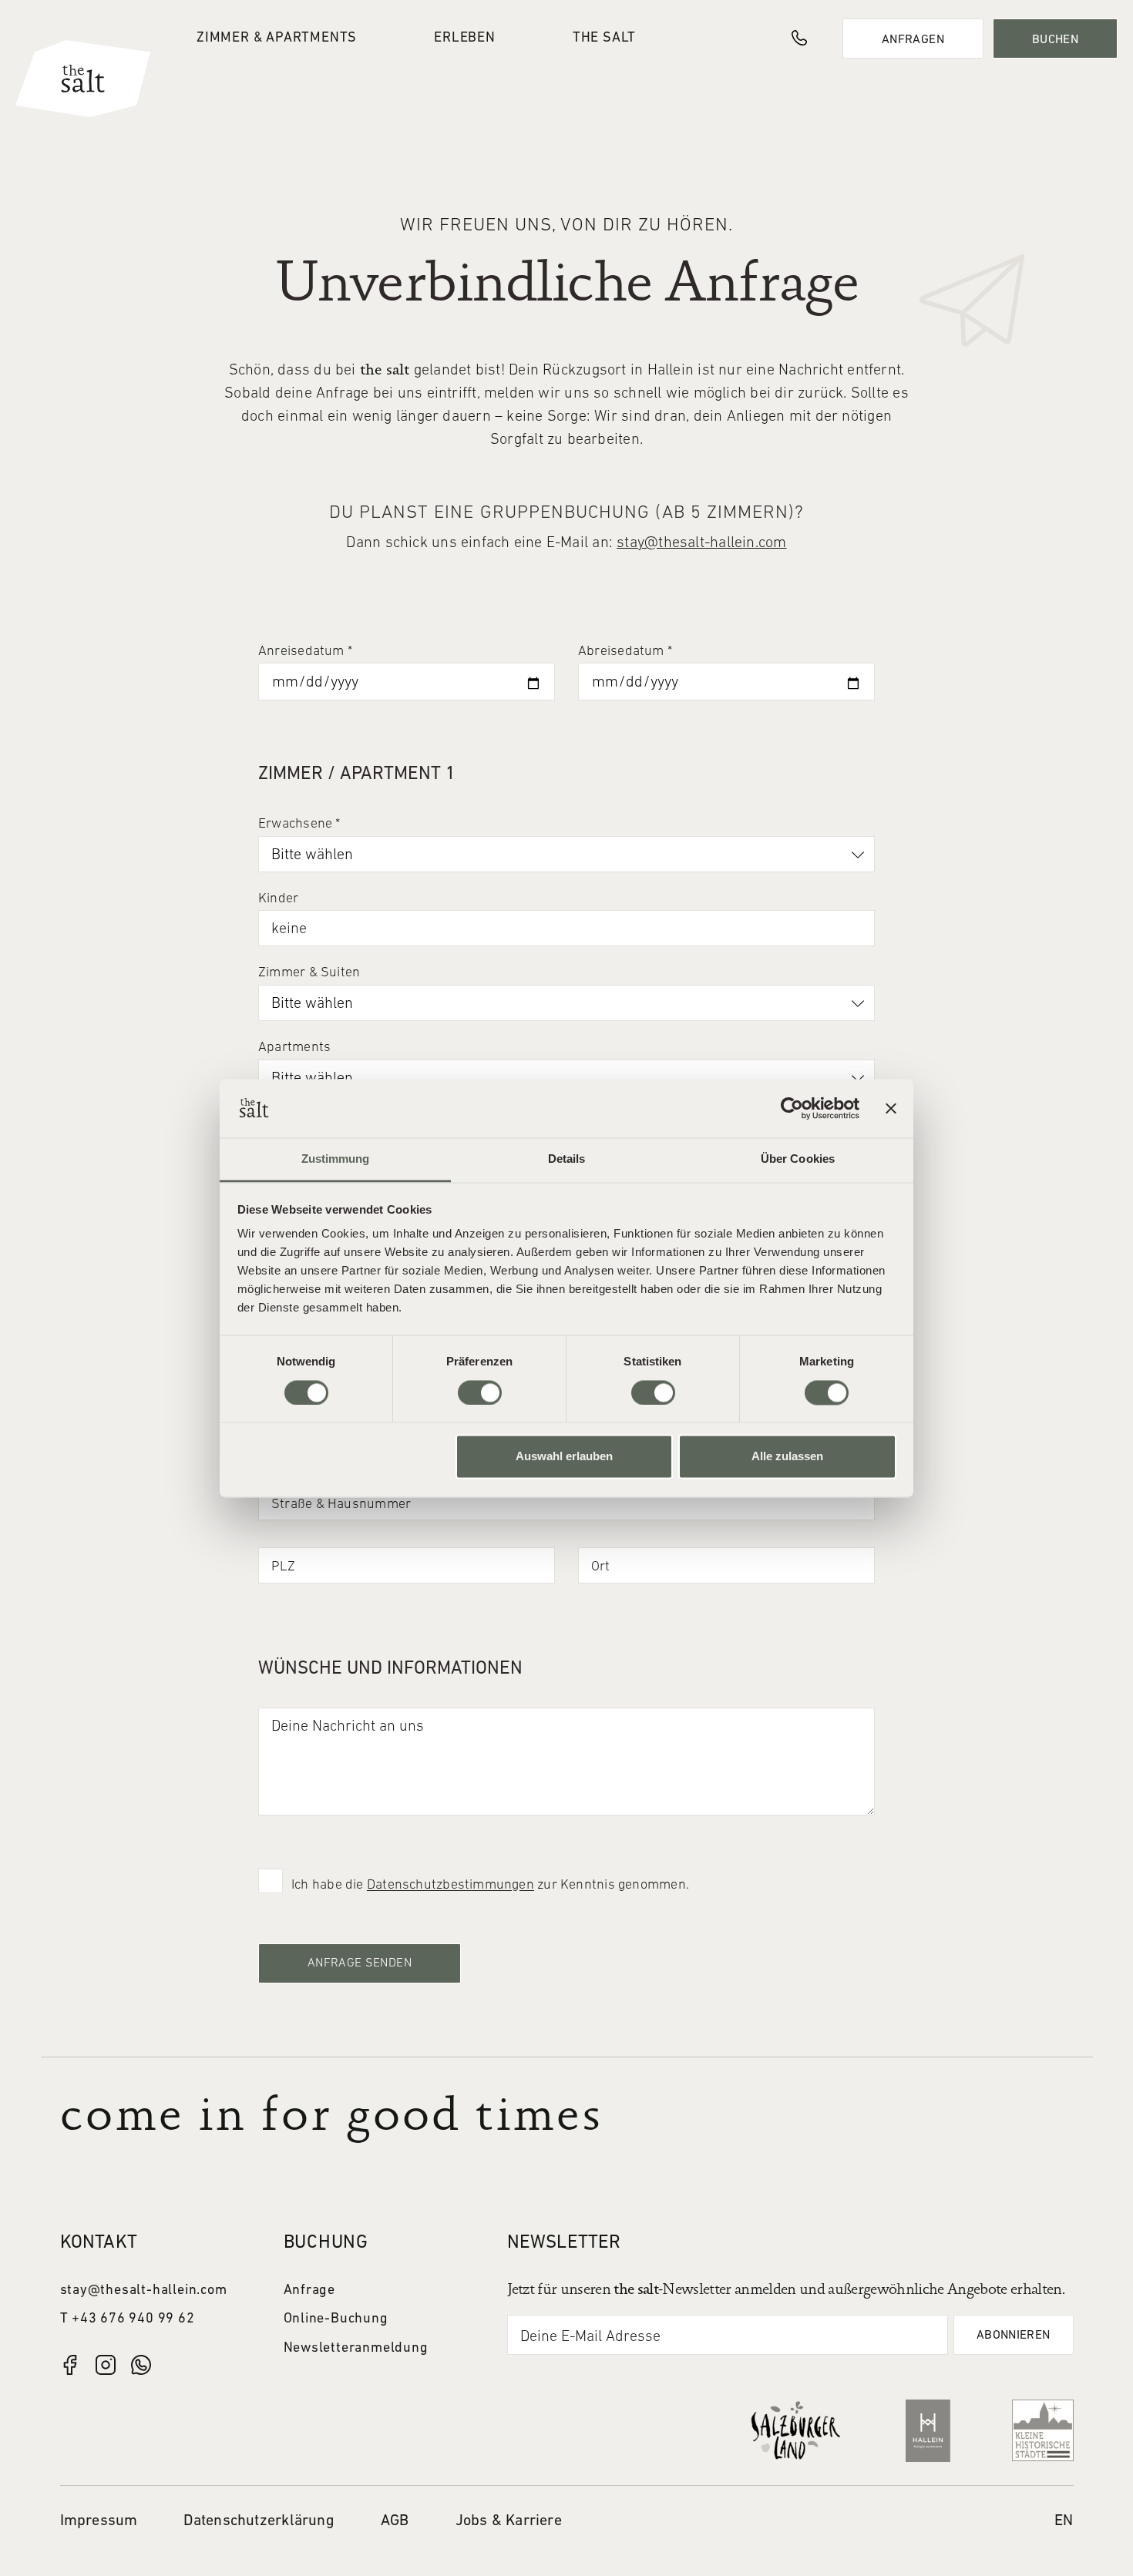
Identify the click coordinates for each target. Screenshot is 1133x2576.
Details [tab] (567, 1159)
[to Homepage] (83, 79)
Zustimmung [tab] (336, 1159)
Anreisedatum (305, 652)
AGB (395, 2521)
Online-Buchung (336, 2319)
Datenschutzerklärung (259, 2521)
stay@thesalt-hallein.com (701, 543)
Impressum (99, 2521)
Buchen (1055, 40)
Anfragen (913, 40)
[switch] (480, 1392)
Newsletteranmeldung (356, 2348)
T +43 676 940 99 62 (128, 2319)
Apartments (294, 1048)
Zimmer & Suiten (309, 973)
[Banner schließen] (891, 1108)
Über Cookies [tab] (798, 1159)
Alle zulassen (787, 1457)
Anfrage (310, 2291)
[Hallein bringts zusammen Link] (928, 2431)
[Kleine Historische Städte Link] (1043, 2430)
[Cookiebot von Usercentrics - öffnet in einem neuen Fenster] (792, 1108)
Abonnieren (1014, 2336)
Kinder (278, 899)
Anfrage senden (360, 1963)
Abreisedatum (625, 652)
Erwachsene (299, 824)
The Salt (604, 38)
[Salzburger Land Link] (796, 2430)
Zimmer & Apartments (277, 38)
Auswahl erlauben (564, 1457)
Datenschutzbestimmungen (451, 1885)
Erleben (465, 38)
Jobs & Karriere (509, 2521)
